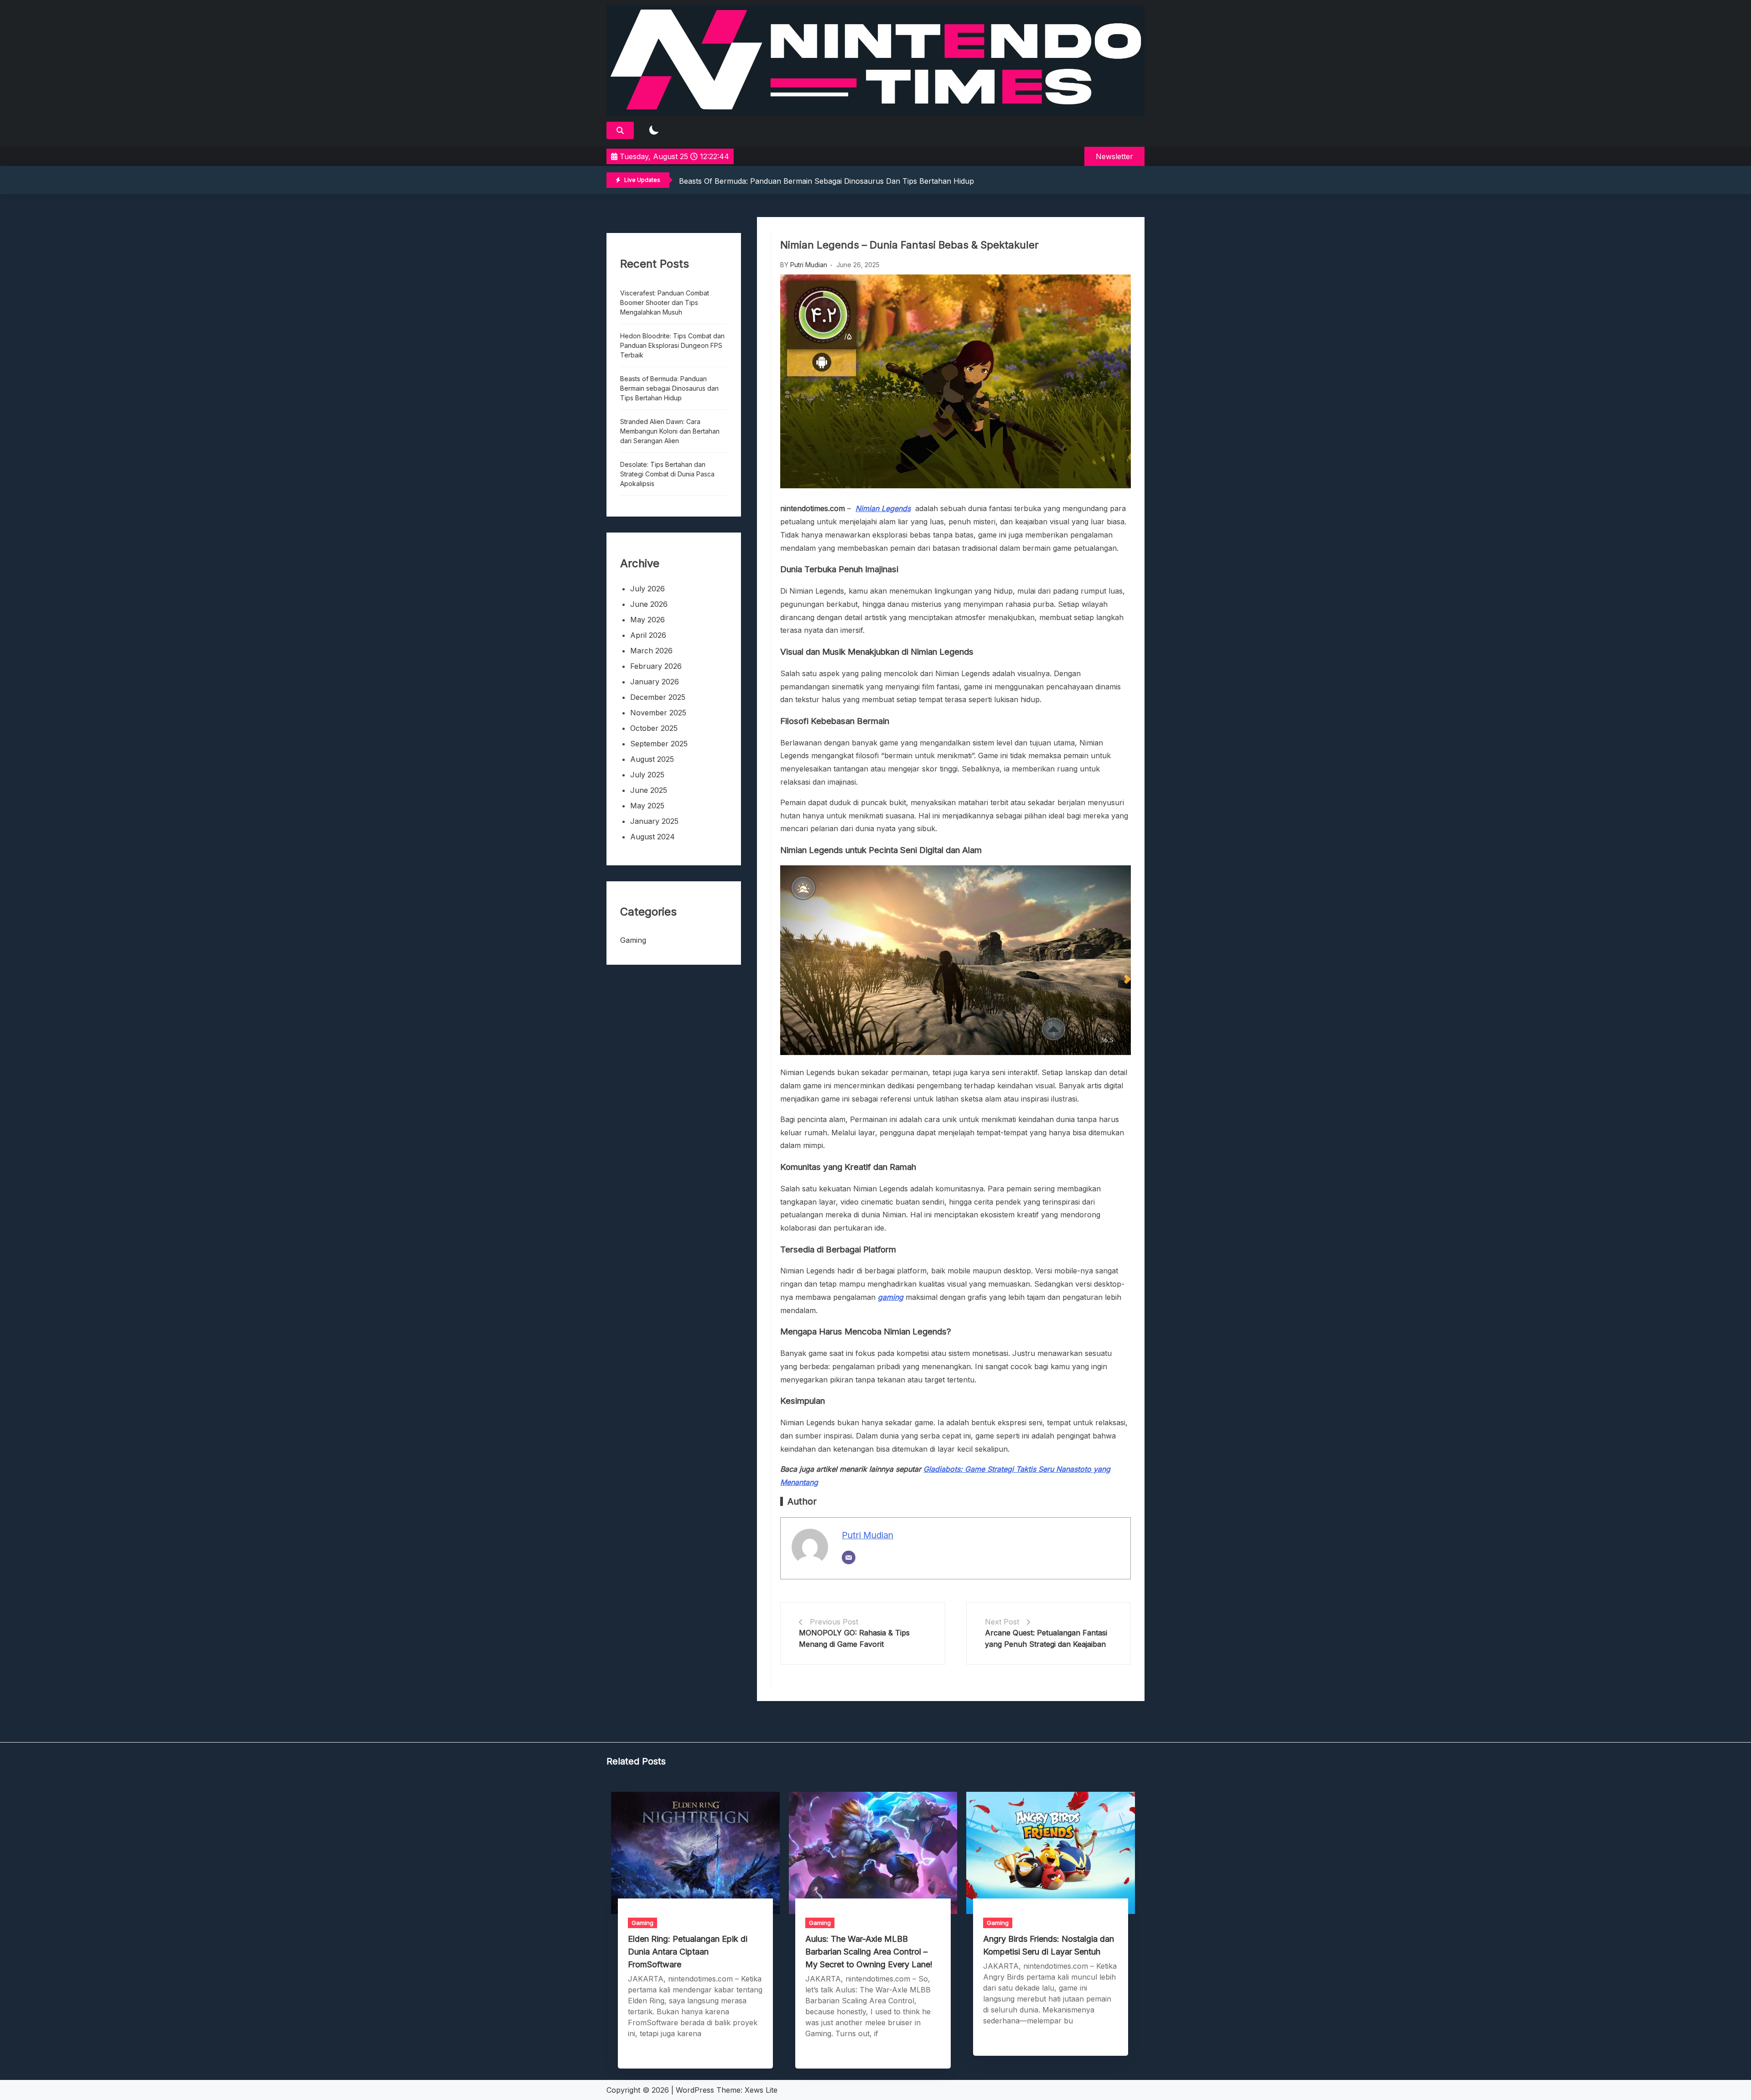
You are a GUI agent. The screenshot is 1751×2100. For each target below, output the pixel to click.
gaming (891, 1297)
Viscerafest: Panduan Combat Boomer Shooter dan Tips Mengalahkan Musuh (665, 303)
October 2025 (654, 728)
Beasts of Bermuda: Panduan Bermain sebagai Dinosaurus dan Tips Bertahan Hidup (669, 388)
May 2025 (647, 806)
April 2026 (648, 635)
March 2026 (651, 651)
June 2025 (649, 790)
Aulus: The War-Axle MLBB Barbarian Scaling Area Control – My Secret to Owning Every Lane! (869, 1952)
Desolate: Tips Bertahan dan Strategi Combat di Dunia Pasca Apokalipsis (667, 474)
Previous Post (834, 1622)
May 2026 (648, 620)
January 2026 (655, 682)
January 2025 (654, 821)
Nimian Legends (883, 508)
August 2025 (652, 759)
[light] (654, 131)
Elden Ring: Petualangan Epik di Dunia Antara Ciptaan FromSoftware (688, 1952)
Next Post (1002, 1622)
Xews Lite (761, 2090)
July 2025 (647, 775)
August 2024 (653, 837)
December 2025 (658, 697)
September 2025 (659, 744)
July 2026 (648, 589)
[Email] (849, 1557)
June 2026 (649, 604)
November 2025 (658, 713)
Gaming (633, 940)
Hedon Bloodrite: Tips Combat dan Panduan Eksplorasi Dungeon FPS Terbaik (672, 345)
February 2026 (656, 666)
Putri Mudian (809, 265)
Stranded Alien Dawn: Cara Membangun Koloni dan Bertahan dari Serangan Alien (822, 181)
